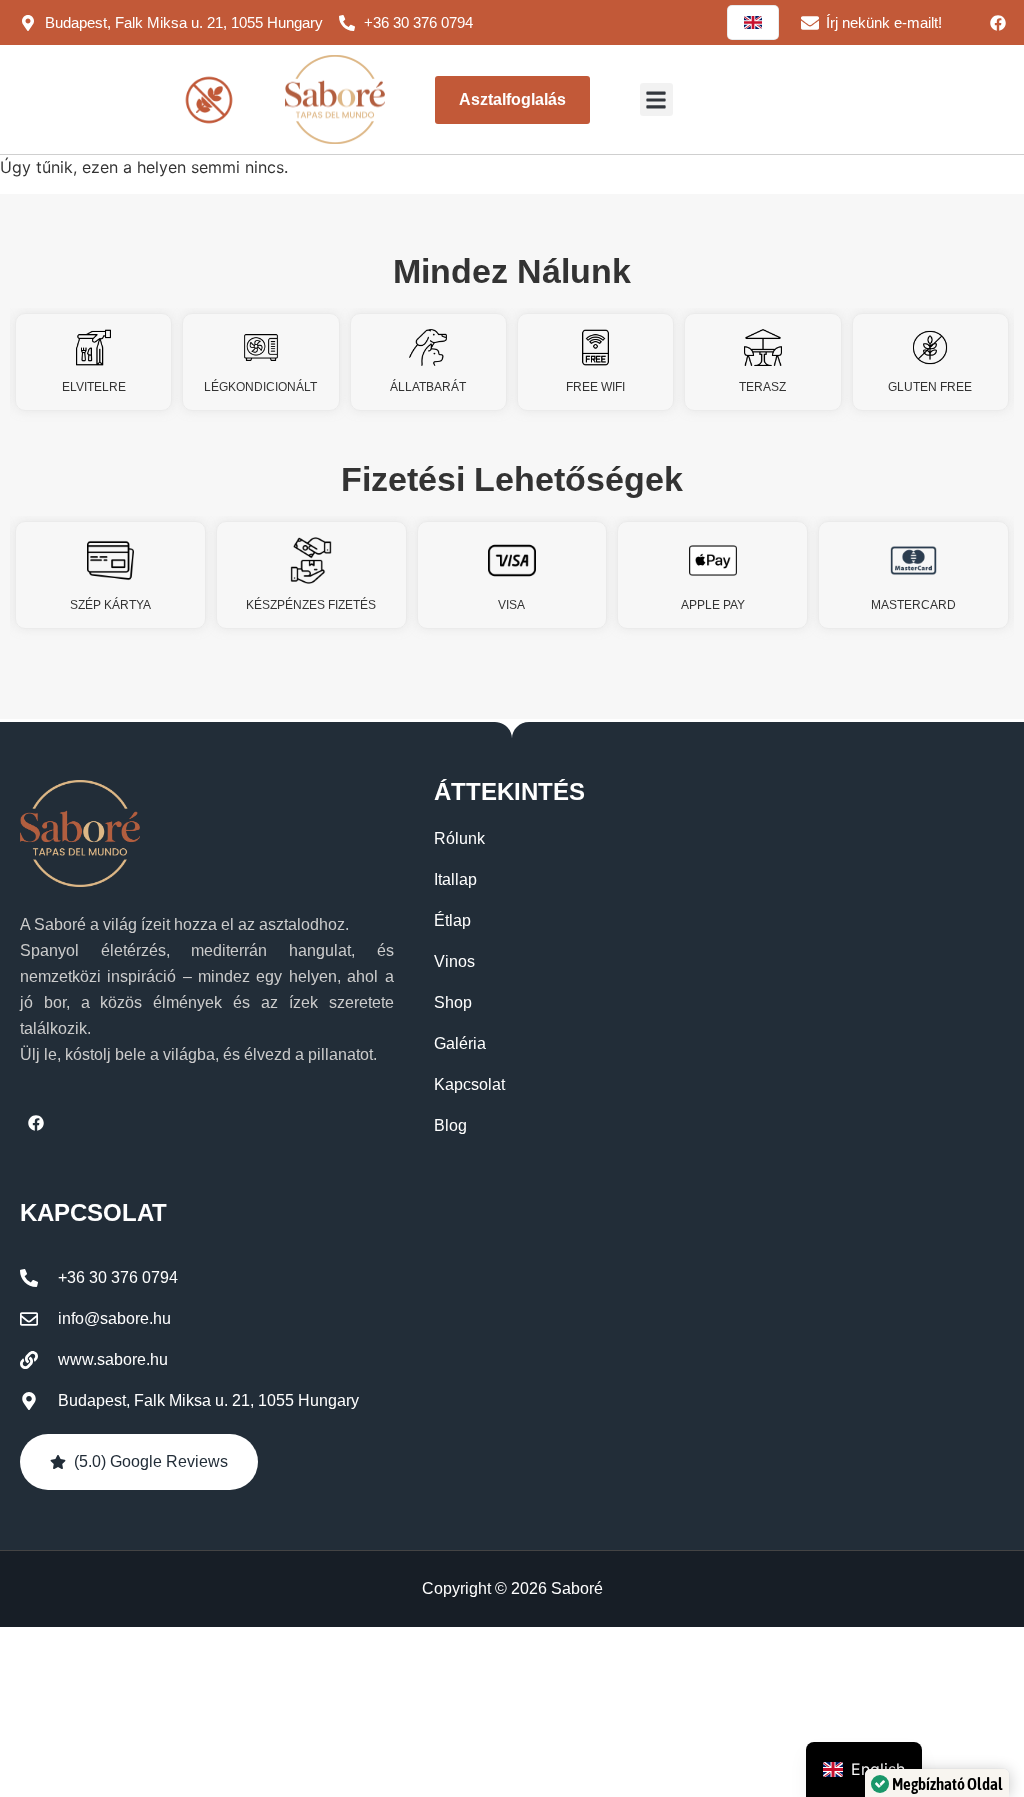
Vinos (454, 961)
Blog (450, 1125)
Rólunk (459, 838)
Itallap (455, 879)
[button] (656, 99)
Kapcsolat (469, 1084)
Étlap (452, 920)
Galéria (460, 1043)
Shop (453, 1002)
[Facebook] (998, 23)
